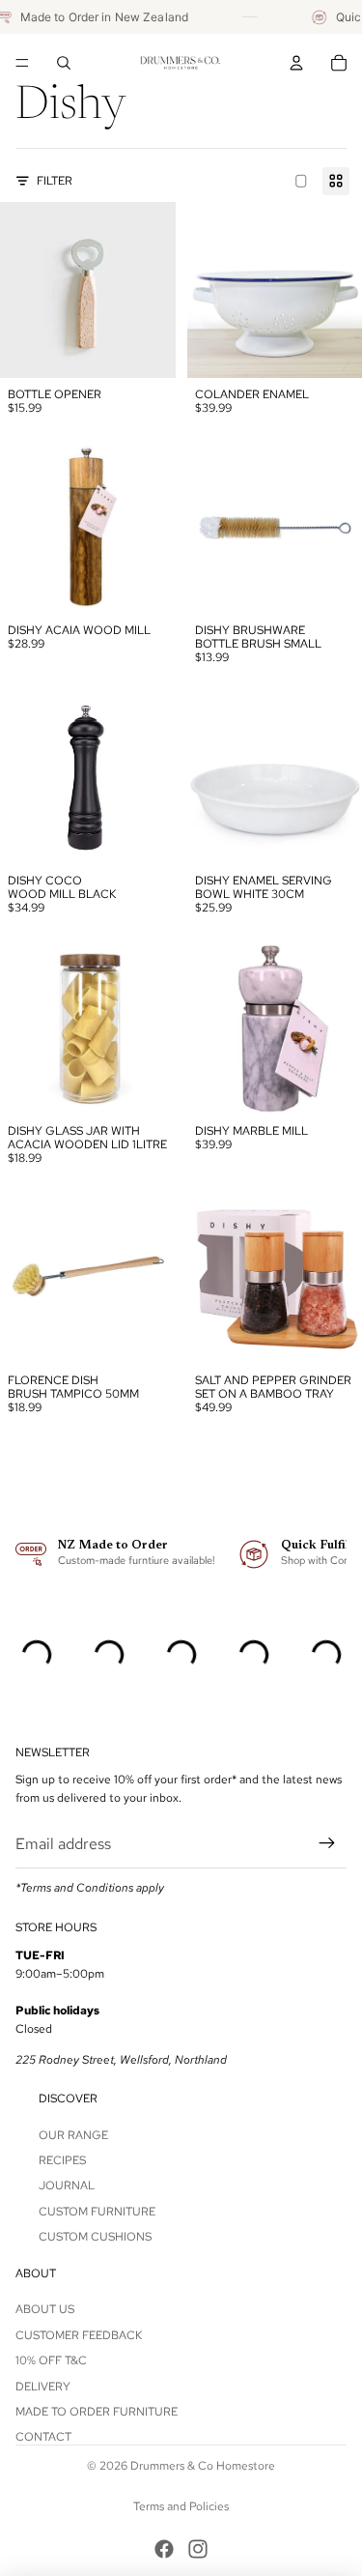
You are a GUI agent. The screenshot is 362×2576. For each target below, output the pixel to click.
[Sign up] (327, 1844)
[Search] (64, 63)
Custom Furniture (97, 2212)
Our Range (73, 2135)
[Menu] (22, 63)
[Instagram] (198, 2549)
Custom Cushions (95, 2237)
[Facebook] (164, 2549)
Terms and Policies (181, 2506)
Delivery (43, 2387)
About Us (45, 2309)
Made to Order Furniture (97, 2412)
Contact (43, 2437)
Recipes (62, 2160)
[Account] (296, 63)
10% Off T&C (51, 2360)
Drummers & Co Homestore (203, 2466)
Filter (55, 181)
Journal (67, 2186)
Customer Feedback (79, 2335)
